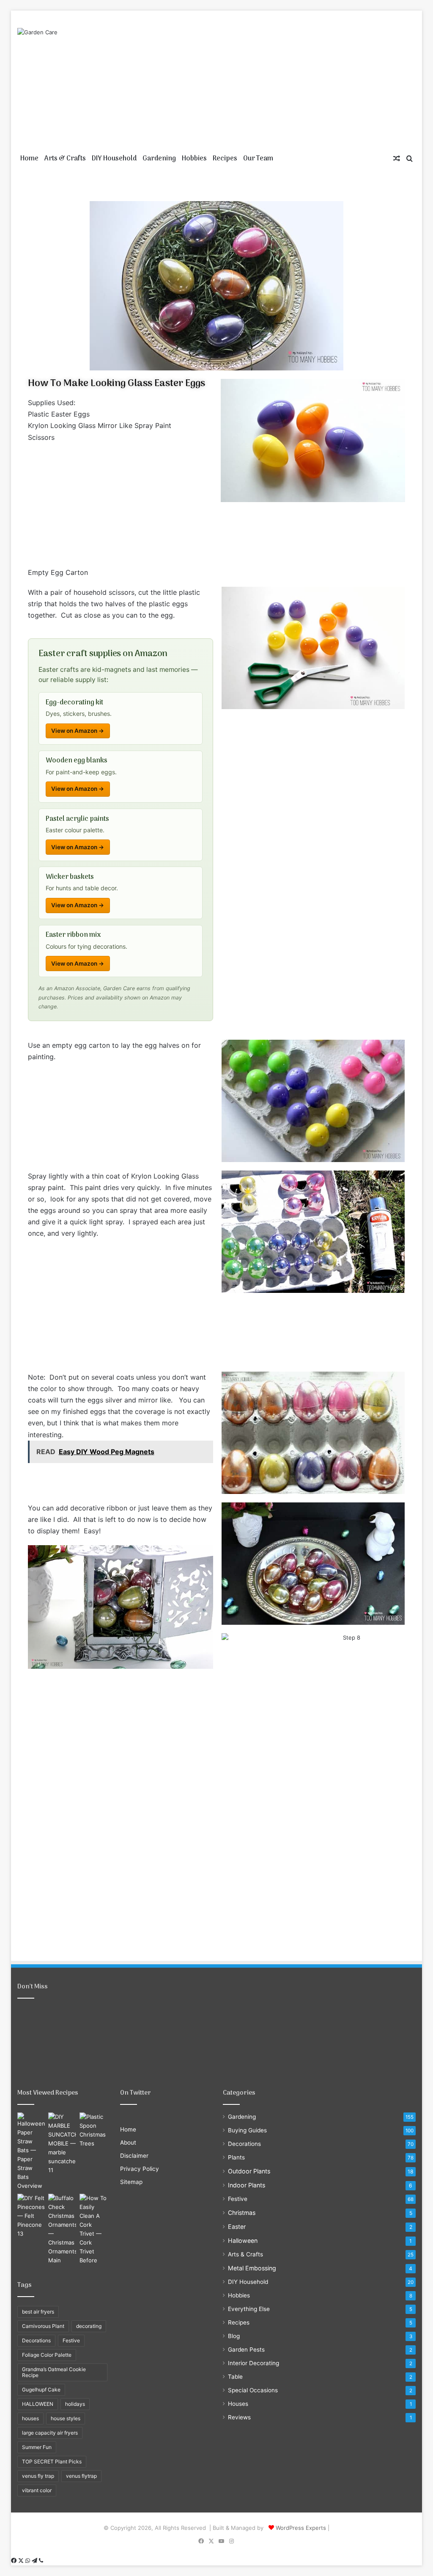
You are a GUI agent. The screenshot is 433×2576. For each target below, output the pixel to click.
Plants (236, 2157)
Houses (238, 2404)
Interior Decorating (253, 2363)
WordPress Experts (301, 2528)
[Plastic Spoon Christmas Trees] (93, 2130)
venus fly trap (38, 2476)
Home (29, 159)
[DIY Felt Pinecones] (31, 2216)
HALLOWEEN (38, 2404)
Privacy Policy (140, 2169)
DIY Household (114, 159)
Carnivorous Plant (43, 2326)
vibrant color (37, 2490)
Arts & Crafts (65, 159)
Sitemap (131, 2182)
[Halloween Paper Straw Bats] (31, 2151)
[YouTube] (222, 2541)
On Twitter (136, 2093)
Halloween (243, 2241)
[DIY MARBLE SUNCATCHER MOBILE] (62, 2144)
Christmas (242, 2213)
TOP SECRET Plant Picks (52, 2461)
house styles (66, 2418)
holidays (75, 2404)
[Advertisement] (285, 78)
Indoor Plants (247, 2185)
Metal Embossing (252, 2268)
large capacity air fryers (50, 2433)
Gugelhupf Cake (41, 2390)
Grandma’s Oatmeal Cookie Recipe (54, 2372)
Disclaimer (134, 2156)
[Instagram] (232, 2541)
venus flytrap (81, 2476)
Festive (71, 2340)
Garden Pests (246, 2350)
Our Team (258, 159)
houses (30, 2418)
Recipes (225, 159)
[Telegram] (35, 2561)
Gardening (159, 159)
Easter (237, 2227)
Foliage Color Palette (47, 2355)
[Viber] (41, 2561)
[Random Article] (397, 159)
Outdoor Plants (249, 2171)
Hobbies (194, 159)
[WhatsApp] (29, 2561)
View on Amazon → (78, 731)
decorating (89, 2326)
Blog (234, 2336)
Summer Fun (37, 2447)
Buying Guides (247, 2130)
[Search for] (409, 159)
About (128, 2143)
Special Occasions (253, 2390)
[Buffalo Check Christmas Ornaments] (62, 2229)
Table (235, 2377)
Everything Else (249, 2309)
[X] (211, 2541)
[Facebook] (201, 2541)
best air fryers (38, 2312)
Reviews (239, 2417)
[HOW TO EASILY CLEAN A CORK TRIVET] (93, 2229)
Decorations (36, 2340)
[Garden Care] (37, 32)
